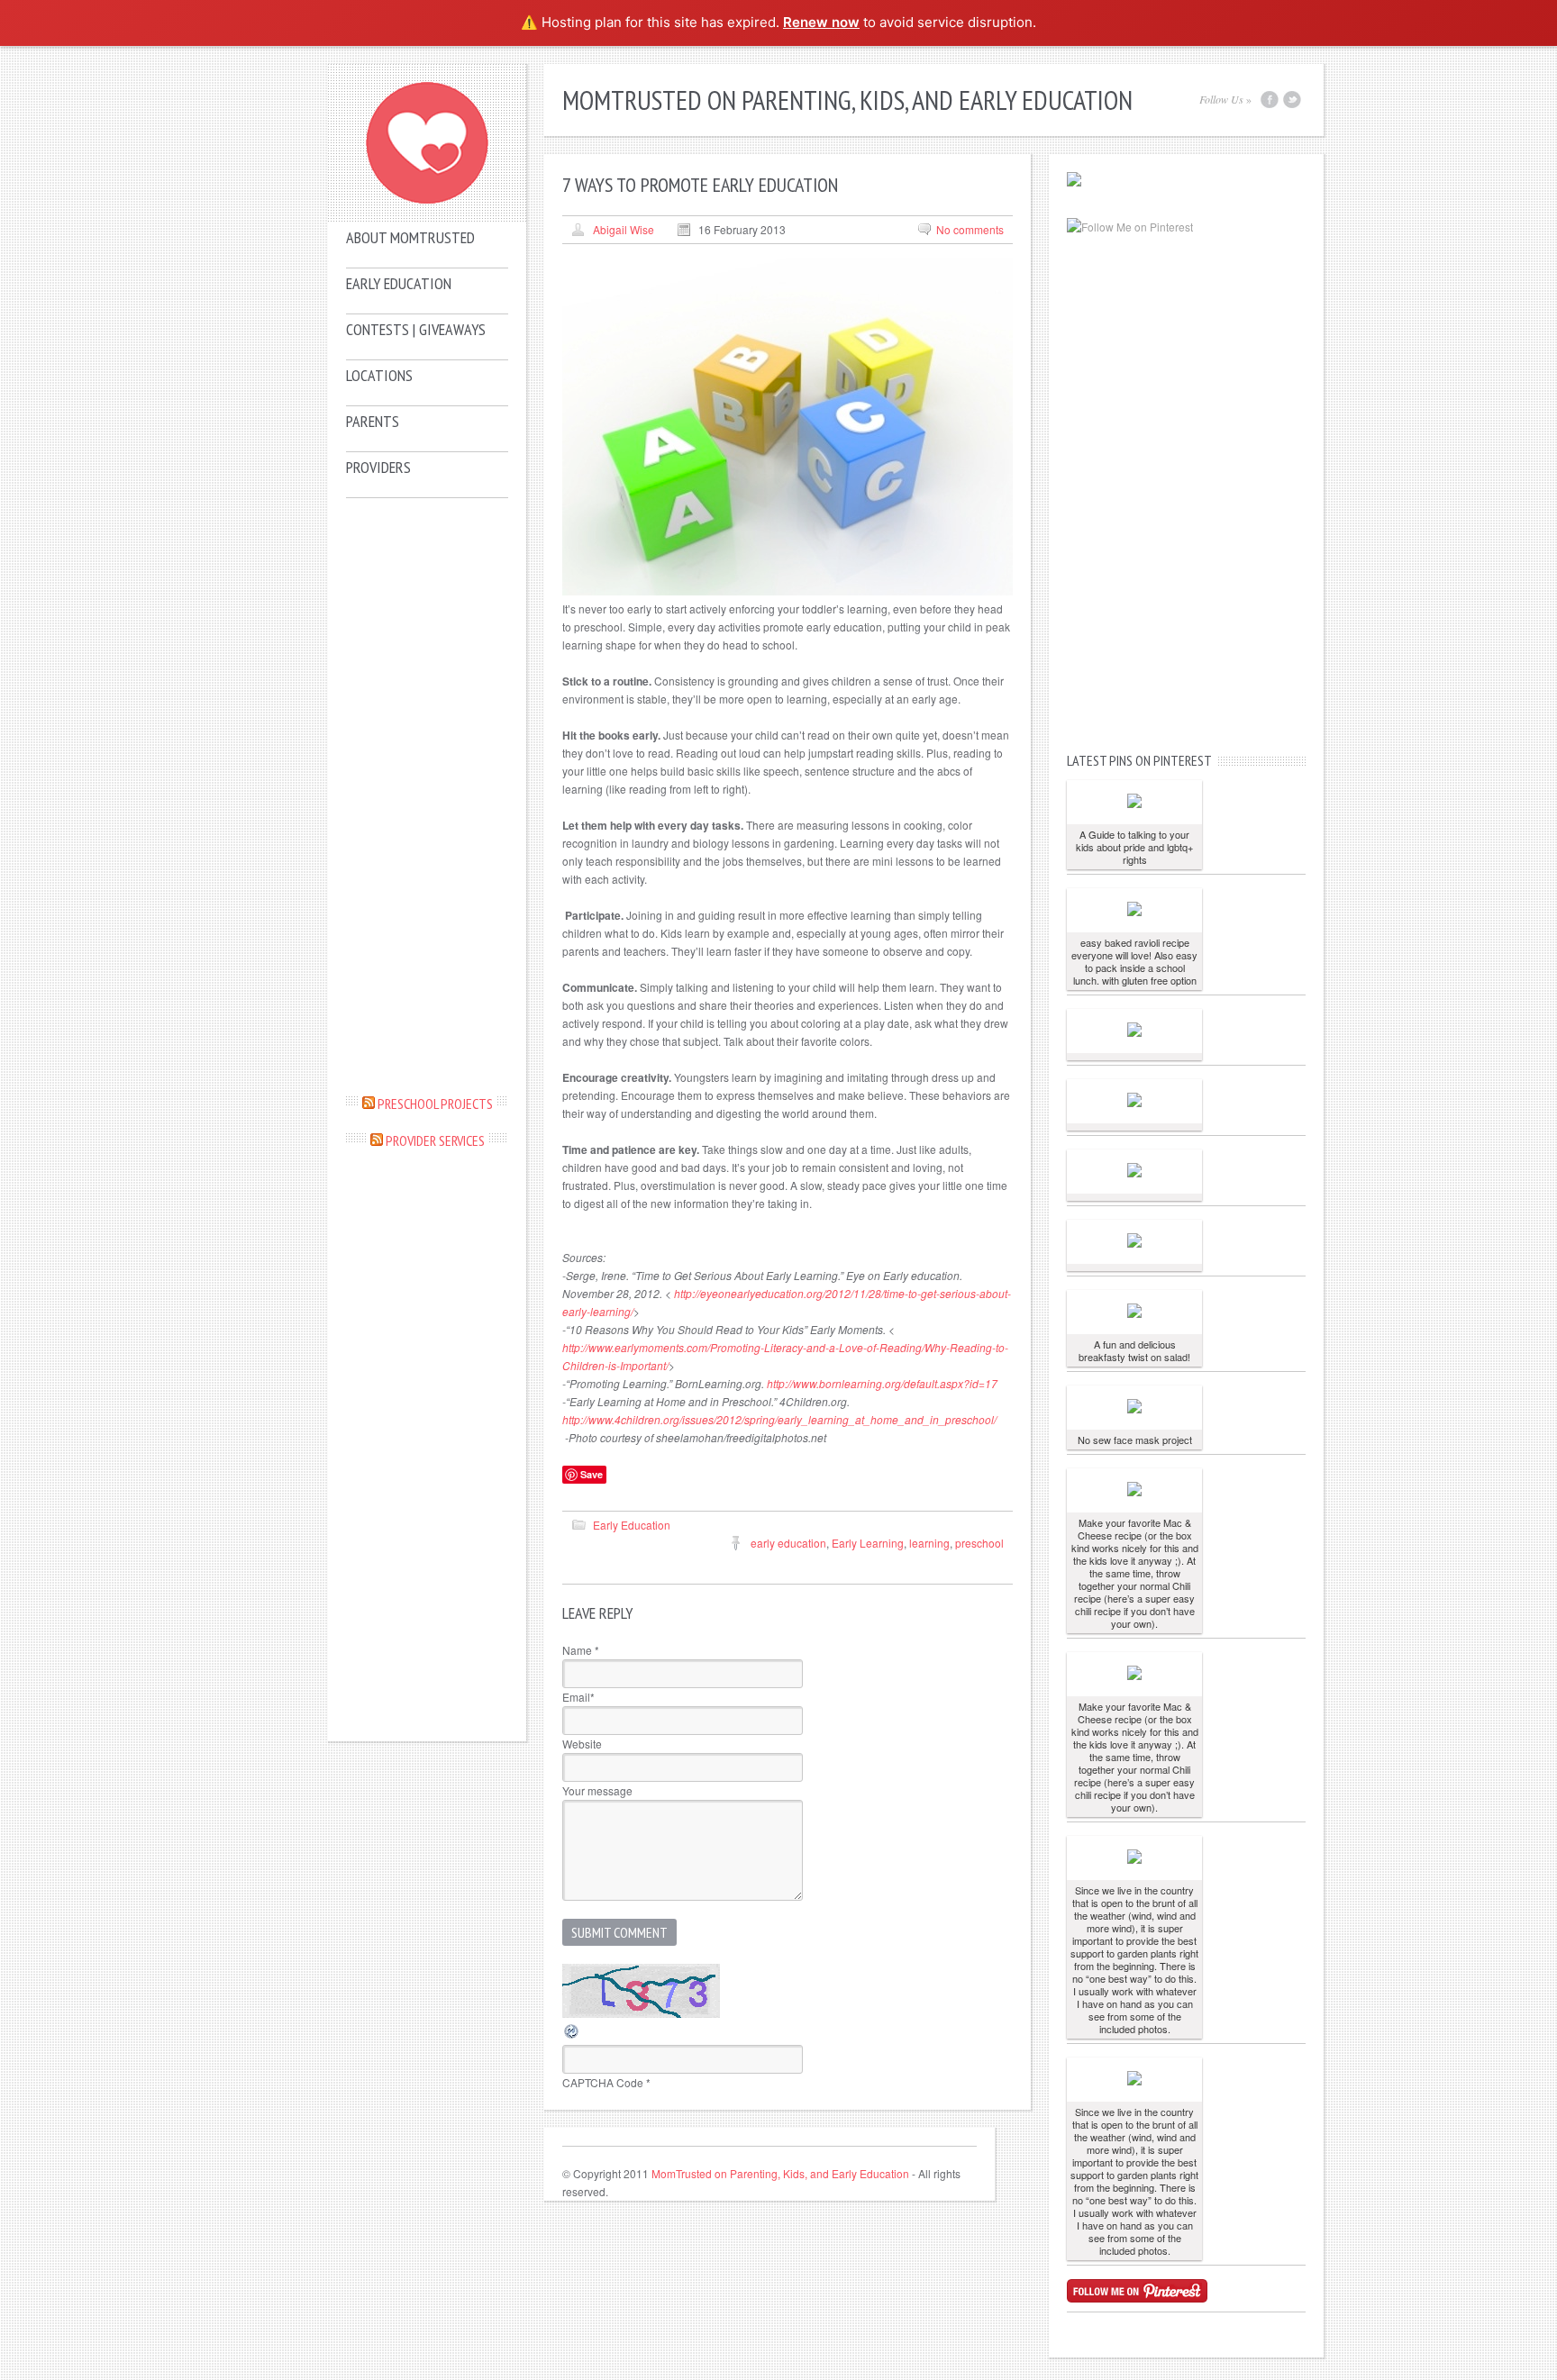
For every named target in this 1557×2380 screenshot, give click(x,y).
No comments (970, 229)
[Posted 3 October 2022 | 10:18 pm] (1134, 1101)
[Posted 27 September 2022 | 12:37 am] (1134, 1490)
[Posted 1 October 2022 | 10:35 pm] (1134, 1312)
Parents (373, 421)
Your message (597, 1790)
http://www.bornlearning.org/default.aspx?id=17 (882, 1383)
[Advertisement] (427, 795)
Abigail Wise (624, 229)
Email (578, 1697)
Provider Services (435, 1140)
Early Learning (868, 1543)
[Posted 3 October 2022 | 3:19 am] (1134, 1242)
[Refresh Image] (572, 2035)
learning (929, 1543)
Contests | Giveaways (416, 329)
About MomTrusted (410, 237)
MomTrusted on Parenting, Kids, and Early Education (780, 2173)
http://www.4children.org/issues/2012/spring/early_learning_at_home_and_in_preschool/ (779, 1419)
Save (592, 1474)
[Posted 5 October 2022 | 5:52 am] (1134, 910)
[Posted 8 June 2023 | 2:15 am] (1134, 802)
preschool (979, 1543)
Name (581, 1650)
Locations (379, 375)
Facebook (1270, 100)
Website (582, 1744)
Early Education (399, 283)
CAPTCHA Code (603, 2082)
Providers (378, 467)
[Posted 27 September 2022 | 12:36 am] (1134, 1674)
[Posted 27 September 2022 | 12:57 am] (1134, 1408)
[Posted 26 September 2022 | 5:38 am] (1134, 1858)
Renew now (821, 22)
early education (788, 1543)
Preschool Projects (435, 1104)
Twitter (1292, 100)
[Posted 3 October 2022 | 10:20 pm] (1134, 1031)
